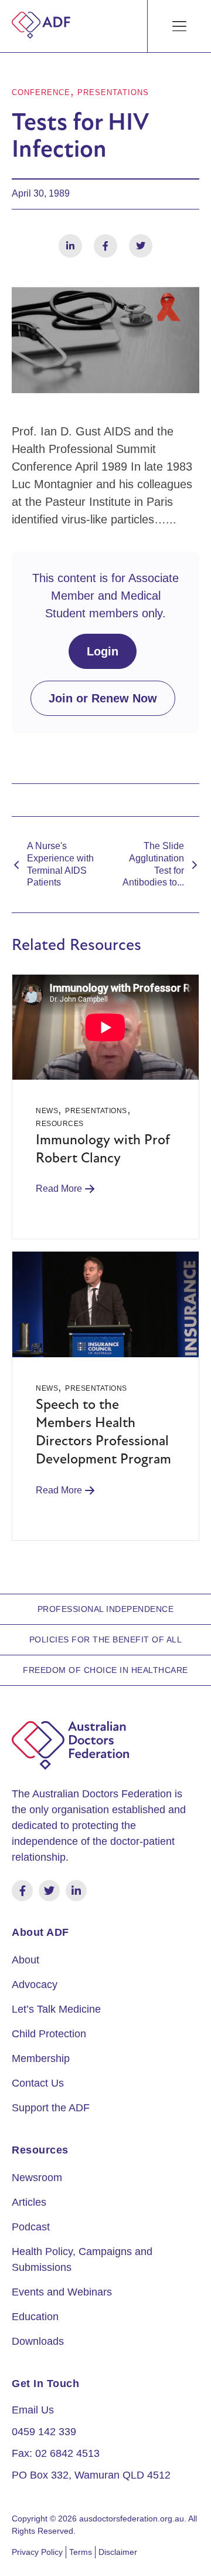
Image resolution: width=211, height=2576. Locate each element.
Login (103, 651)
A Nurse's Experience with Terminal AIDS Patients (60, 864)
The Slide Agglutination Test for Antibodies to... (153, 864)
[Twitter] (49, 1891)
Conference (41, 92)
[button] (180, 26)
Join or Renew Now (103, 698)
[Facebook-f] (22, 1891)
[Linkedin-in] (76, 1891)
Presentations (113, 92)
